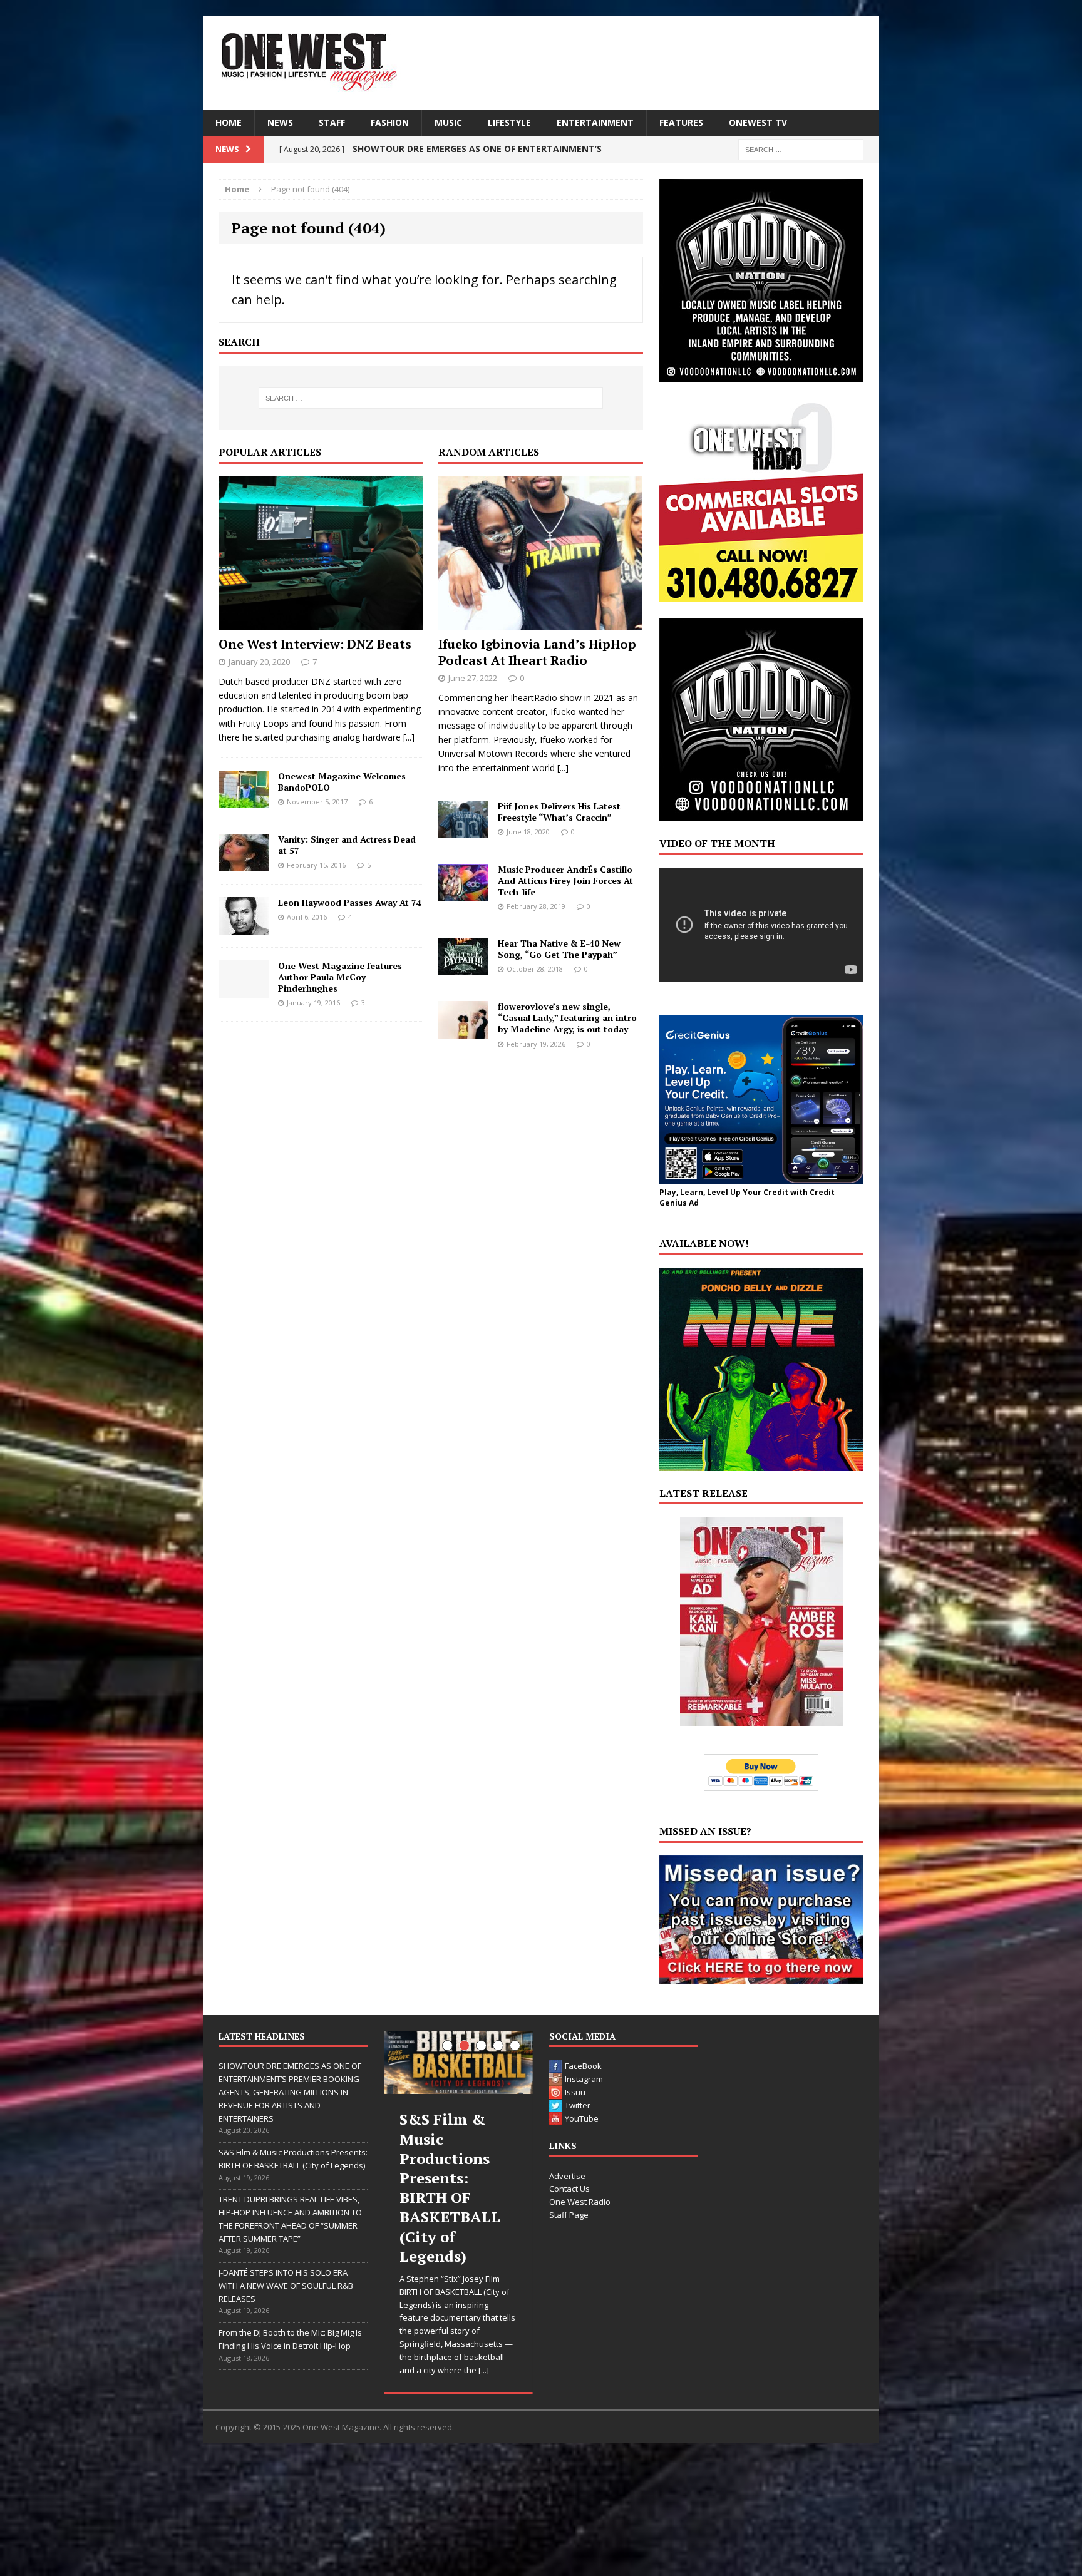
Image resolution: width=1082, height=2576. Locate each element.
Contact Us (569, 2189)
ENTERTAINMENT (595, 122)
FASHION (390, 122)
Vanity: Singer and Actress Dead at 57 (347, 845)
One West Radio (580, 2202)
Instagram (584, 2079)
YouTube (582, 2118)
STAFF (332, 122)
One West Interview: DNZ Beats (315, 644)
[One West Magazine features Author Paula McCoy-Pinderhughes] (244, 990)
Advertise (567, 2176)
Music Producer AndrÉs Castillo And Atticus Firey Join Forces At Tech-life (565, 880)
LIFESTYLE (509, 122)
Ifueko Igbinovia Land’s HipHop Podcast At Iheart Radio (537, 652)
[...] (409, 737)
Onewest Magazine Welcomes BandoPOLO (342, 782)
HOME (229, 122)
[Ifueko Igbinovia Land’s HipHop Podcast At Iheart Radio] (540, 622)
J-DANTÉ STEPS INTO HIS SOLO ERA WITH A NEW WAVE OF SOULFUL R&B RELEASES (286, 2286)
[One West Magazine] (541, 63)
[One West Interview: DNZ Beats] (321, 622)
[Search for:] (801, 149)
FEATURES (681, 122)
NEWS (280, 122)
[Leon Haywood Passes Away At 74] (244, 927)
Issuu (575, 2092)
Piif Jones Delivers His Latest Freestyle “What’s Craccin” (559, 812)
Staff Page (569, 2215)
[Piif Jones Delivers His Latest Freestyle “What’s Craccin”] (463, 831)
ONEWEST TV (758, 122)
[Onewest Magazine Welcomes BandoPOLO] (244, 800)
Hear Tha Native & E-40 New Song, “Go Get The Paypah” (559, 949)
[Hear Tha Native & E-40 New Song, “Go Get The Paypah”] (463, 968)
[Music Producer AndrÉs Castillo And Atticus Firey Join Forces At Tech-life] (463, 894)
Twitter (578, 2105)
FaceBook (583, 2066)
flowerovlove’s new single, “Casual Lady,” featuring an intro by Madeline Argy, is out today (567, 1018)
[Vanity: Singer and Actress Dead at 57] (244, 864)
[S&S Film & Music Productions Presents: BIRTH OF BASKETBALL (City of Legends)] (458, 2062)
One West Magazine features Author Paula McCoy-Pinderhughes (340, 977)
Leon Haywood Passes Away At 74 (350, 902)
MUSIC (448, 122)
